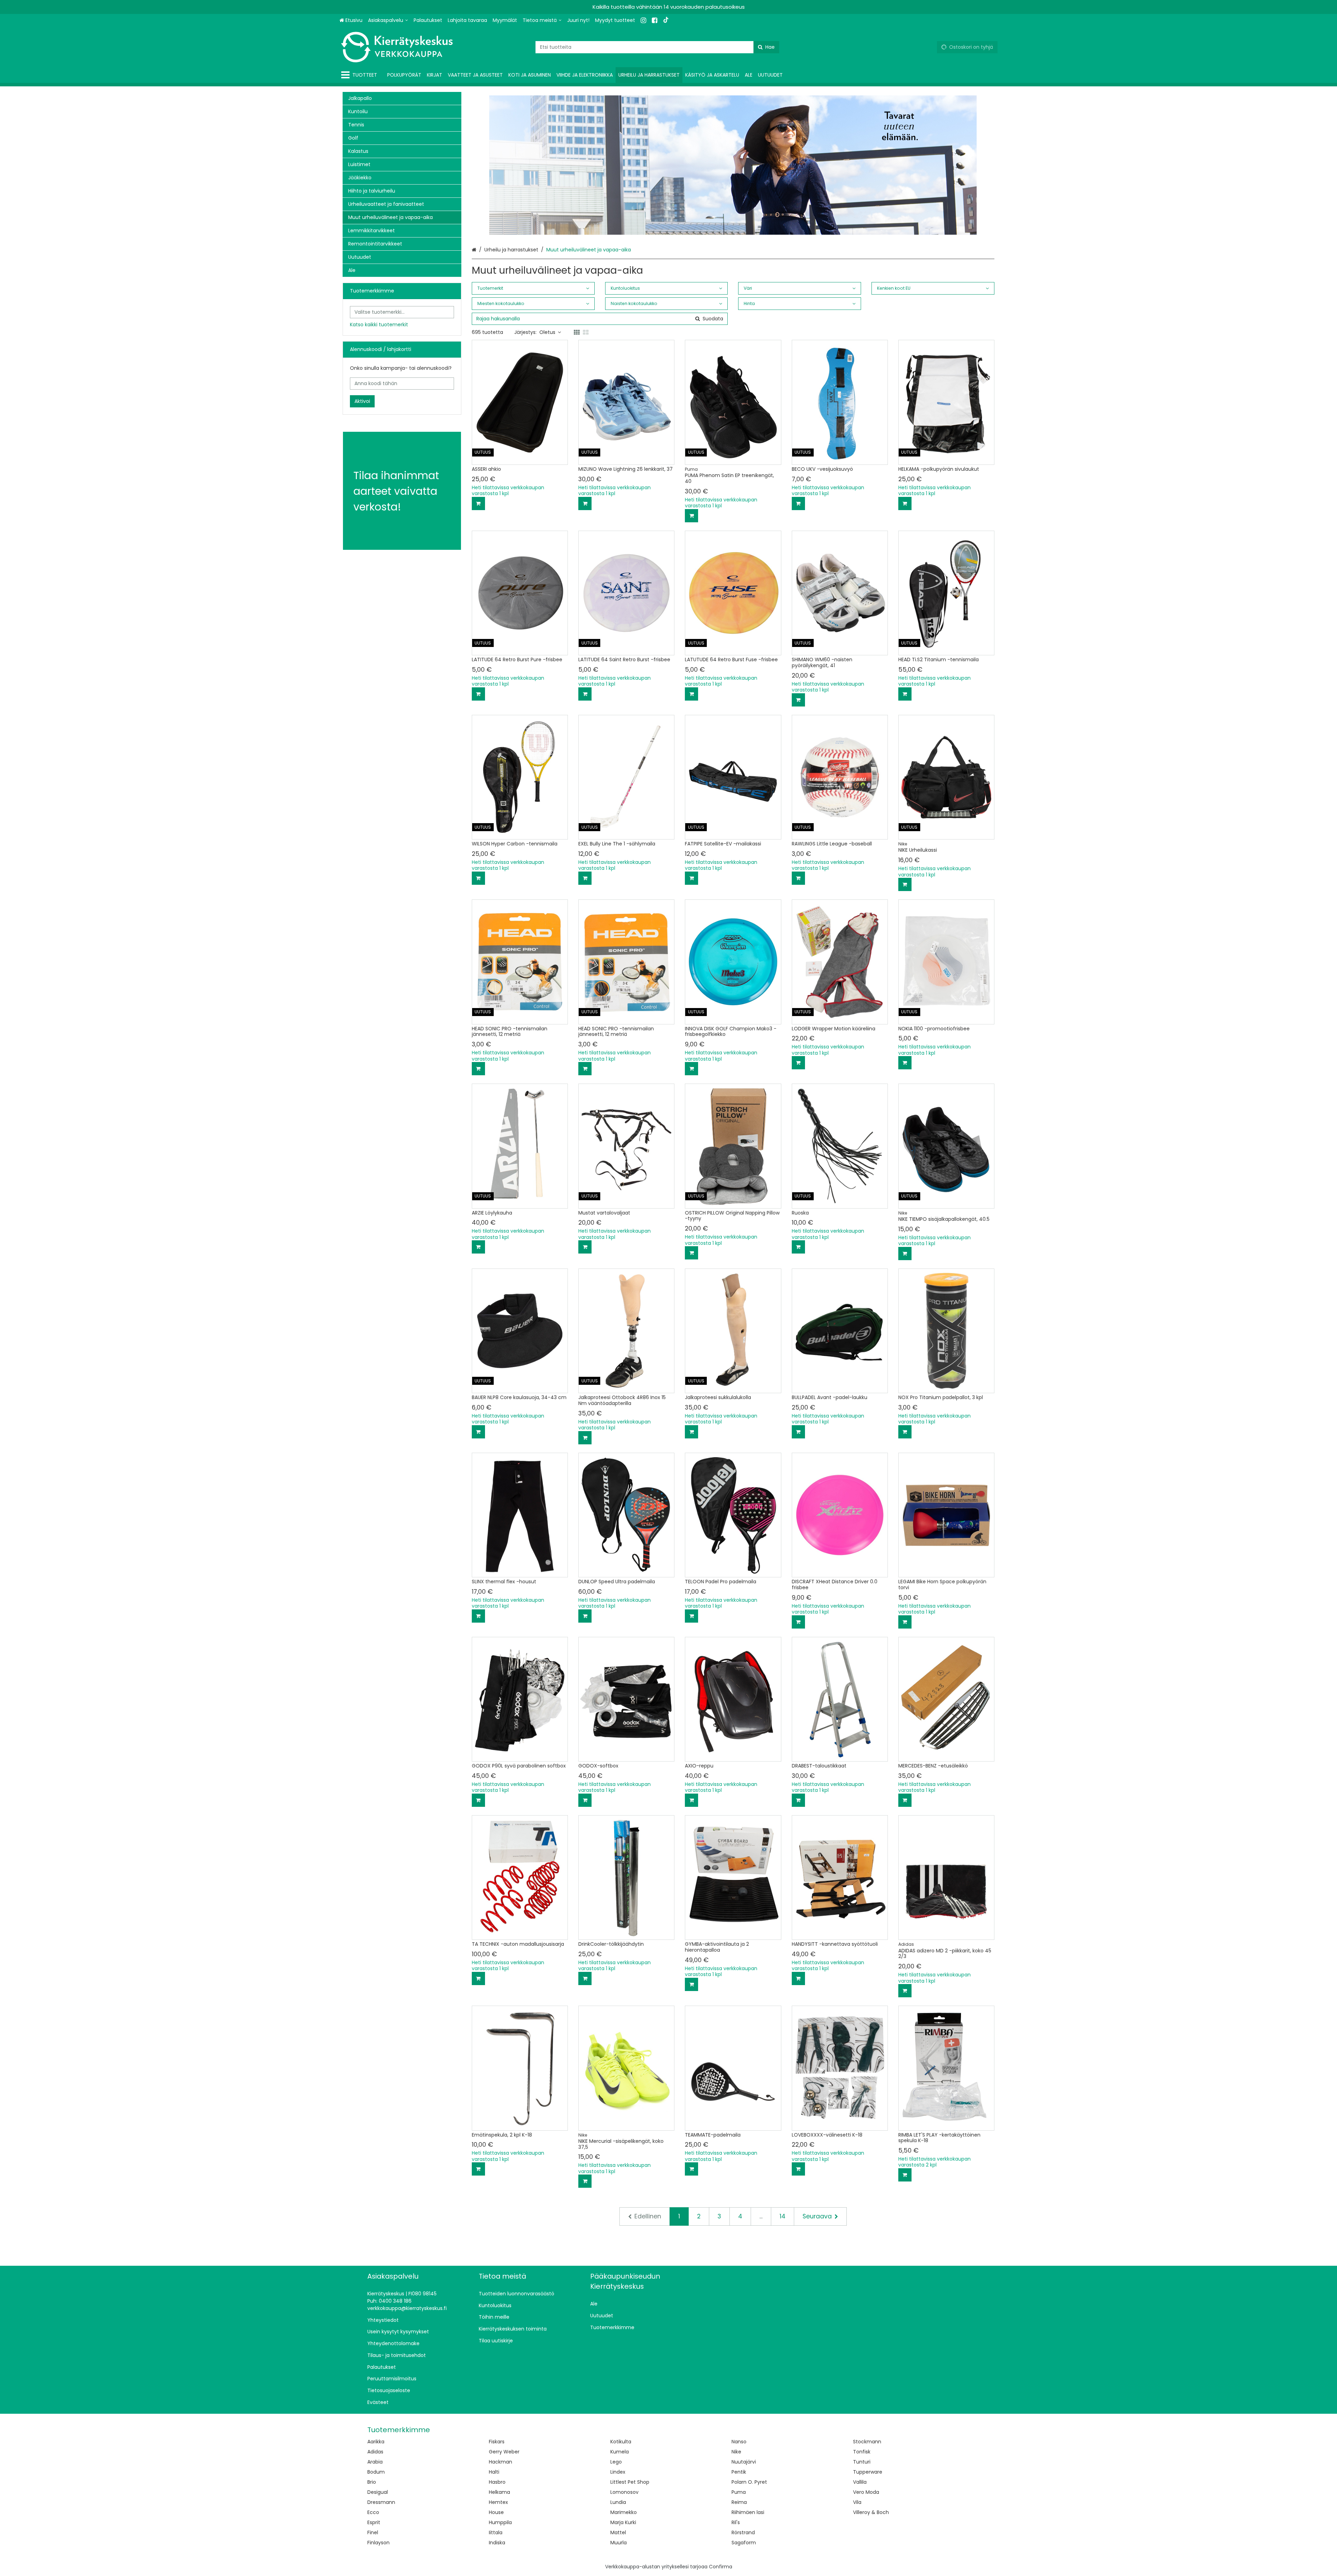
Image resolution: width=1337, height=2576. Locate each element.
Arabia (375, 2462)
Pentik (739, 2472)
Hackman (501, 2462)
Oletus (547, 332)
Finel (373, 2532)
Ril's (736, 2522)
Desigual (378, 2492)
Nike (736, 2452)
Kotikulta (621, 2442)
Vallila (860, 2482)
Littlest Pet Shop (630, 2482)
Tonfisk (862, 2452)
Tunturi (862, 2462)
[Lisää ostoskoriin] (478, 504)
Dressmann (381, 2502)
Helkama (499, 2492)
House (496, 2512)
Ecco (373, 2512)
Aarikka (376, 2442)
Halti (494, 2472)
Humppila (500, 2522)
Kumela (620, 2452)
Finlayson (378, 2543)
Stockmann (867, 2442)
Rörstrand (743, 2532)
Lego (616, 2462)
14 (783, 2216)
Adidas (375, 2452)
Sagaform (744, 2543)
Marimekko (624, 2512)
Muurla (619, 2543)
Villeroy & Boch (871, 2512)
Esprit (374, 2522)
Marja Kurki (623, 2522)
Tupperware (868, 2472)
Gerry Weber (504, 2452)
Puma (739, 2492)
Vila (857, 2502)
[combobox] (657, 47)
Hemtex (498, 2502)
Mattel (618, 2532)
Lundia (618, 2502)
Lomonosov (624, 2492)
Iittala (496, 2532)
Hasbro (497, 2482)
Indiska (497, 2543)
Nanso (739, 2442)
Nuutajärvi (744, 2462)
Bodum (376, 2472)
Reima (739, 2502)
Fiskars (497, 2442)
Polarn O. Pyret (749, 2482)
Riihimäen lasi (748, 2512)
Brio (372, 2482)
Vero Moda (866, 2492)
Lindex (618, 2472)
